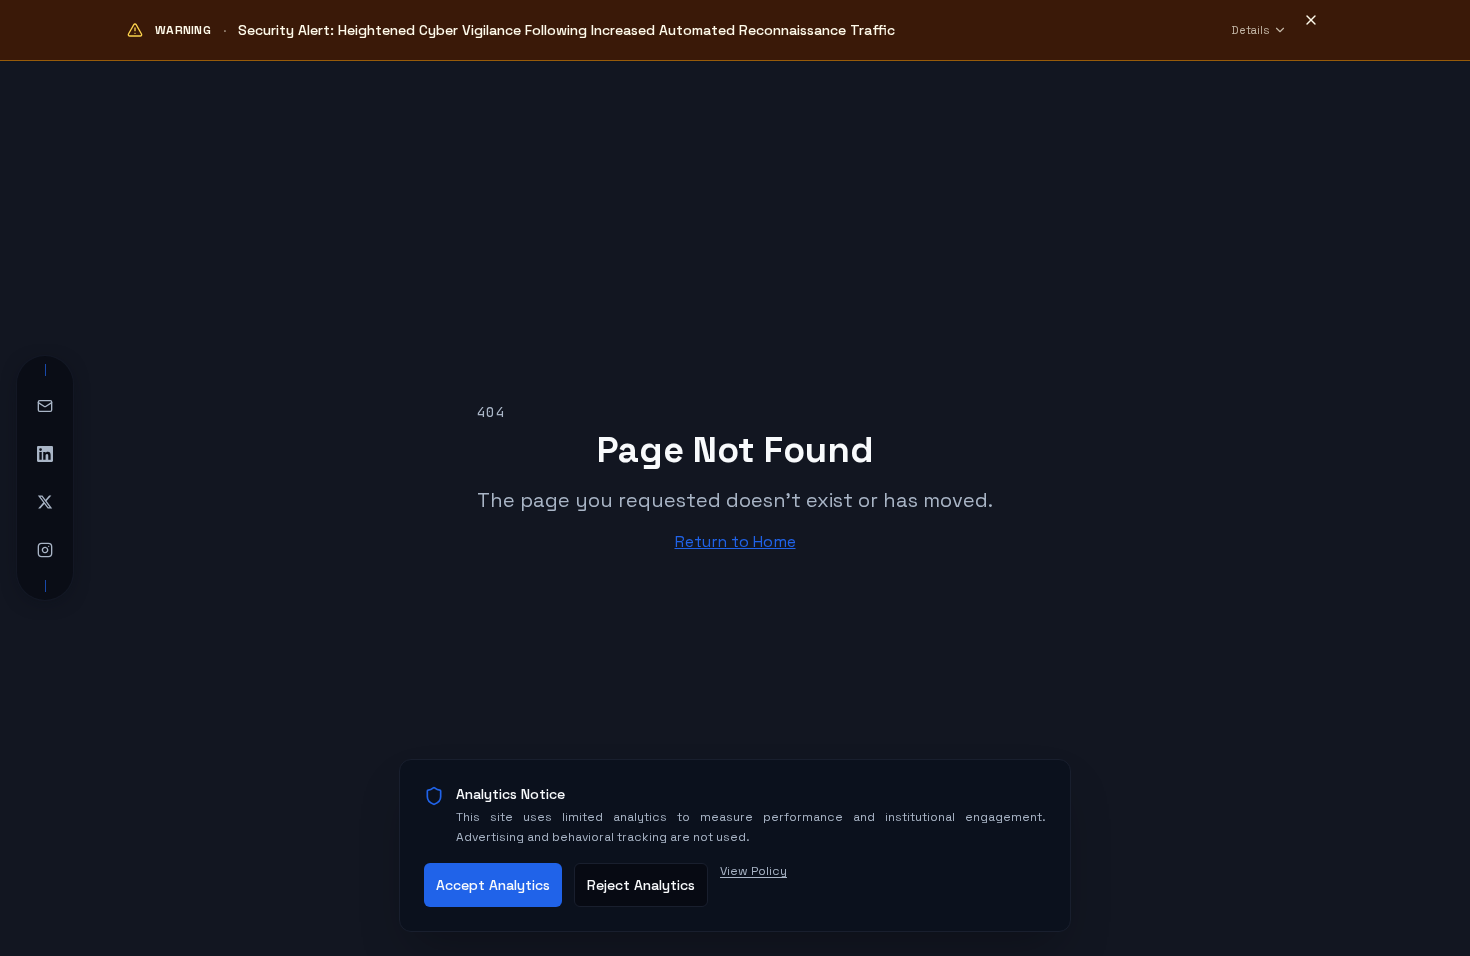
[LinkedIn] (45, 454)
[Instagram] (45, 550)
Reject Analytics (641, 885)
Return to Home (735, 541)
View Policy (753, 871)
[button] (1321, 30)
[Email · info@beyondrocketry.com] (45, 406)
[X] (45, 502)
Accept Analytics (493, 885)
